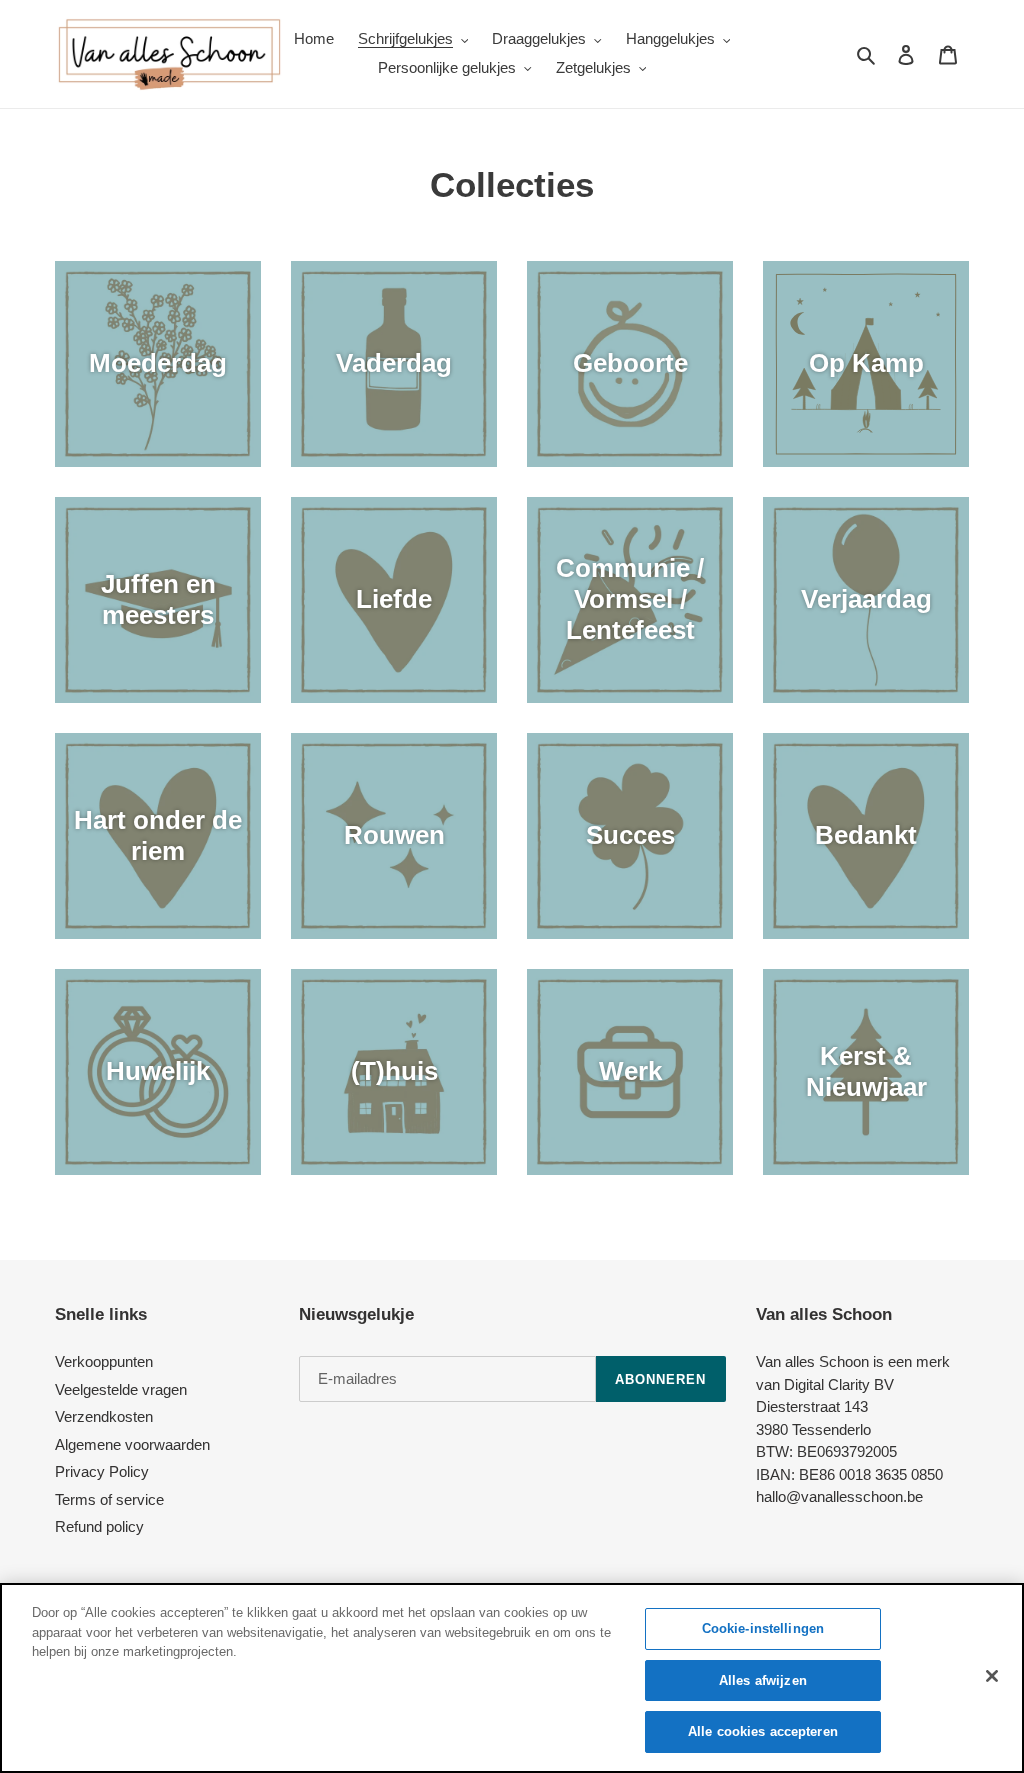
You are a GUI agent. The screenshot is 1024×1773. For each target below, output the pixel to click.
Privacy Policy (102, 1471)
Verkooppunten (104, 1361)
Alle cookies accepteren (763, 1731)
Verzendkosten (104, 1416)
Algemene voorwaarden (132, 1444)
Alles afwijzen (763, 1680)
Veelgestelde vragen (121, 1389)
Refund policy (99, 1526)
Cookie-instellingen (763, 1628)
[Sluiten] (992, 1676)
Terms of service (109, 1499)
